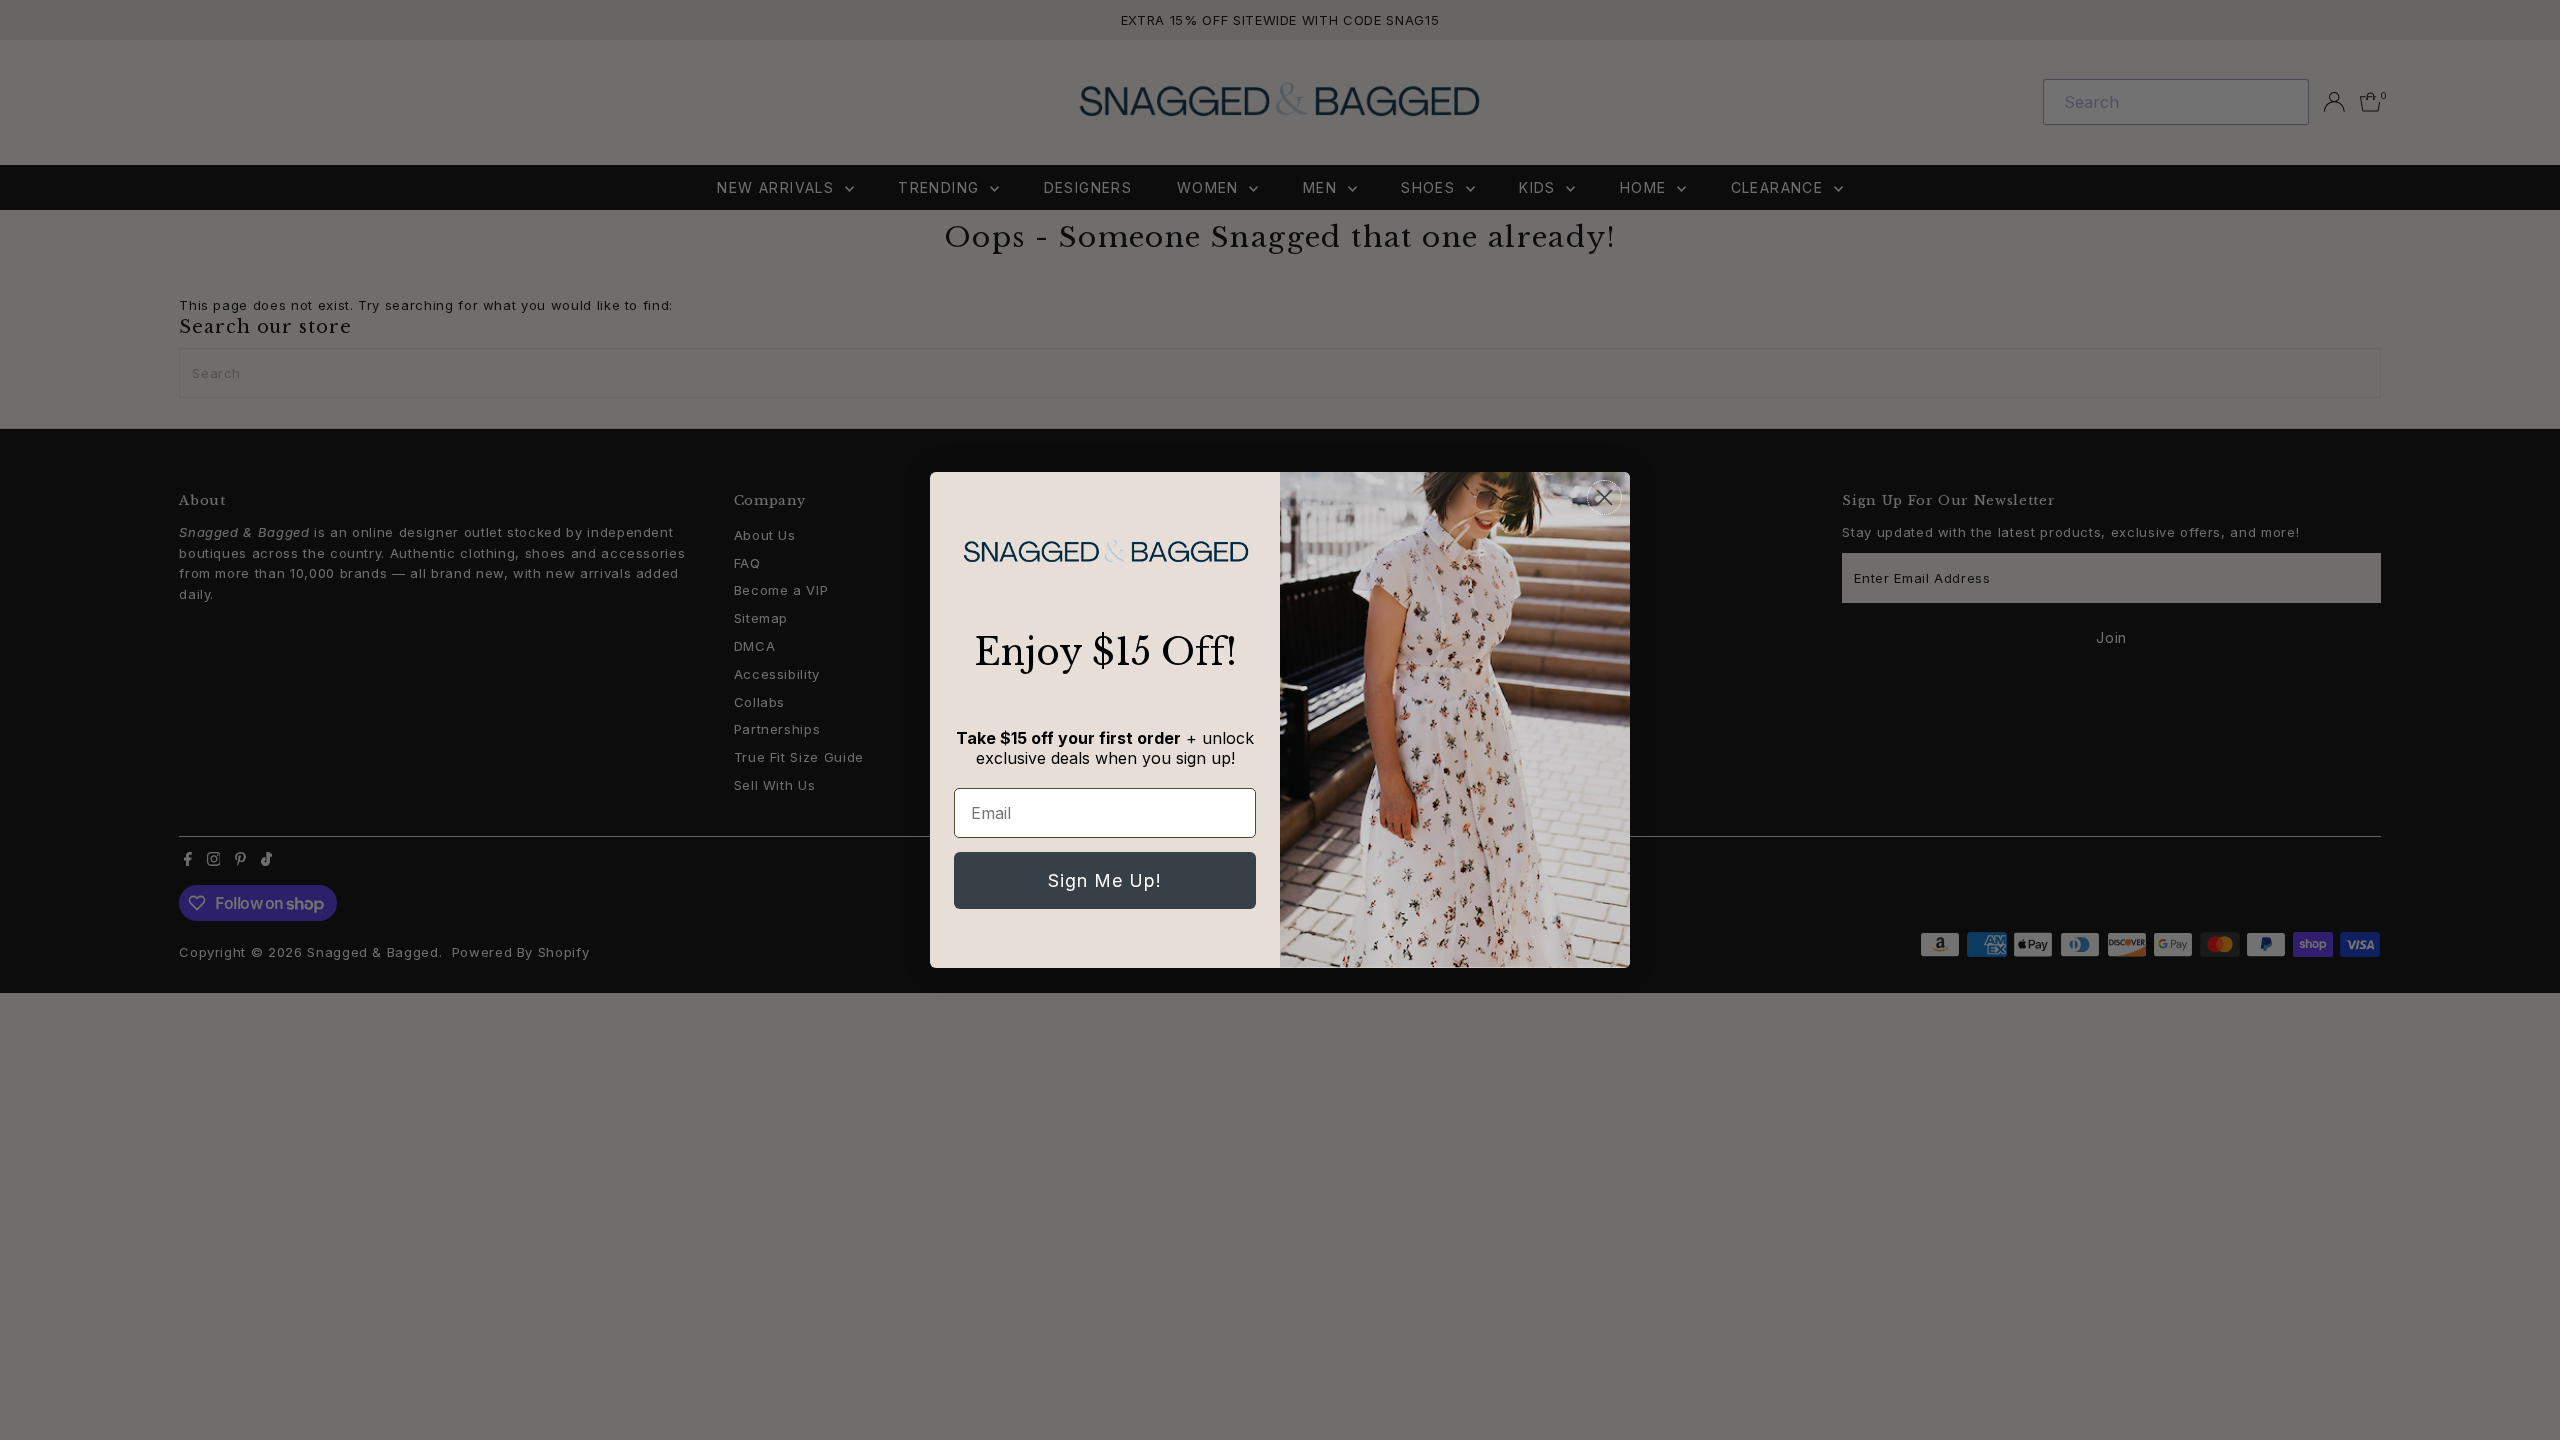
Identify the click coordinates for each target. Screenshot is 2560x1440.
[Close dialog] (1604, 497)
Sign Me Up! (1105, 880)
